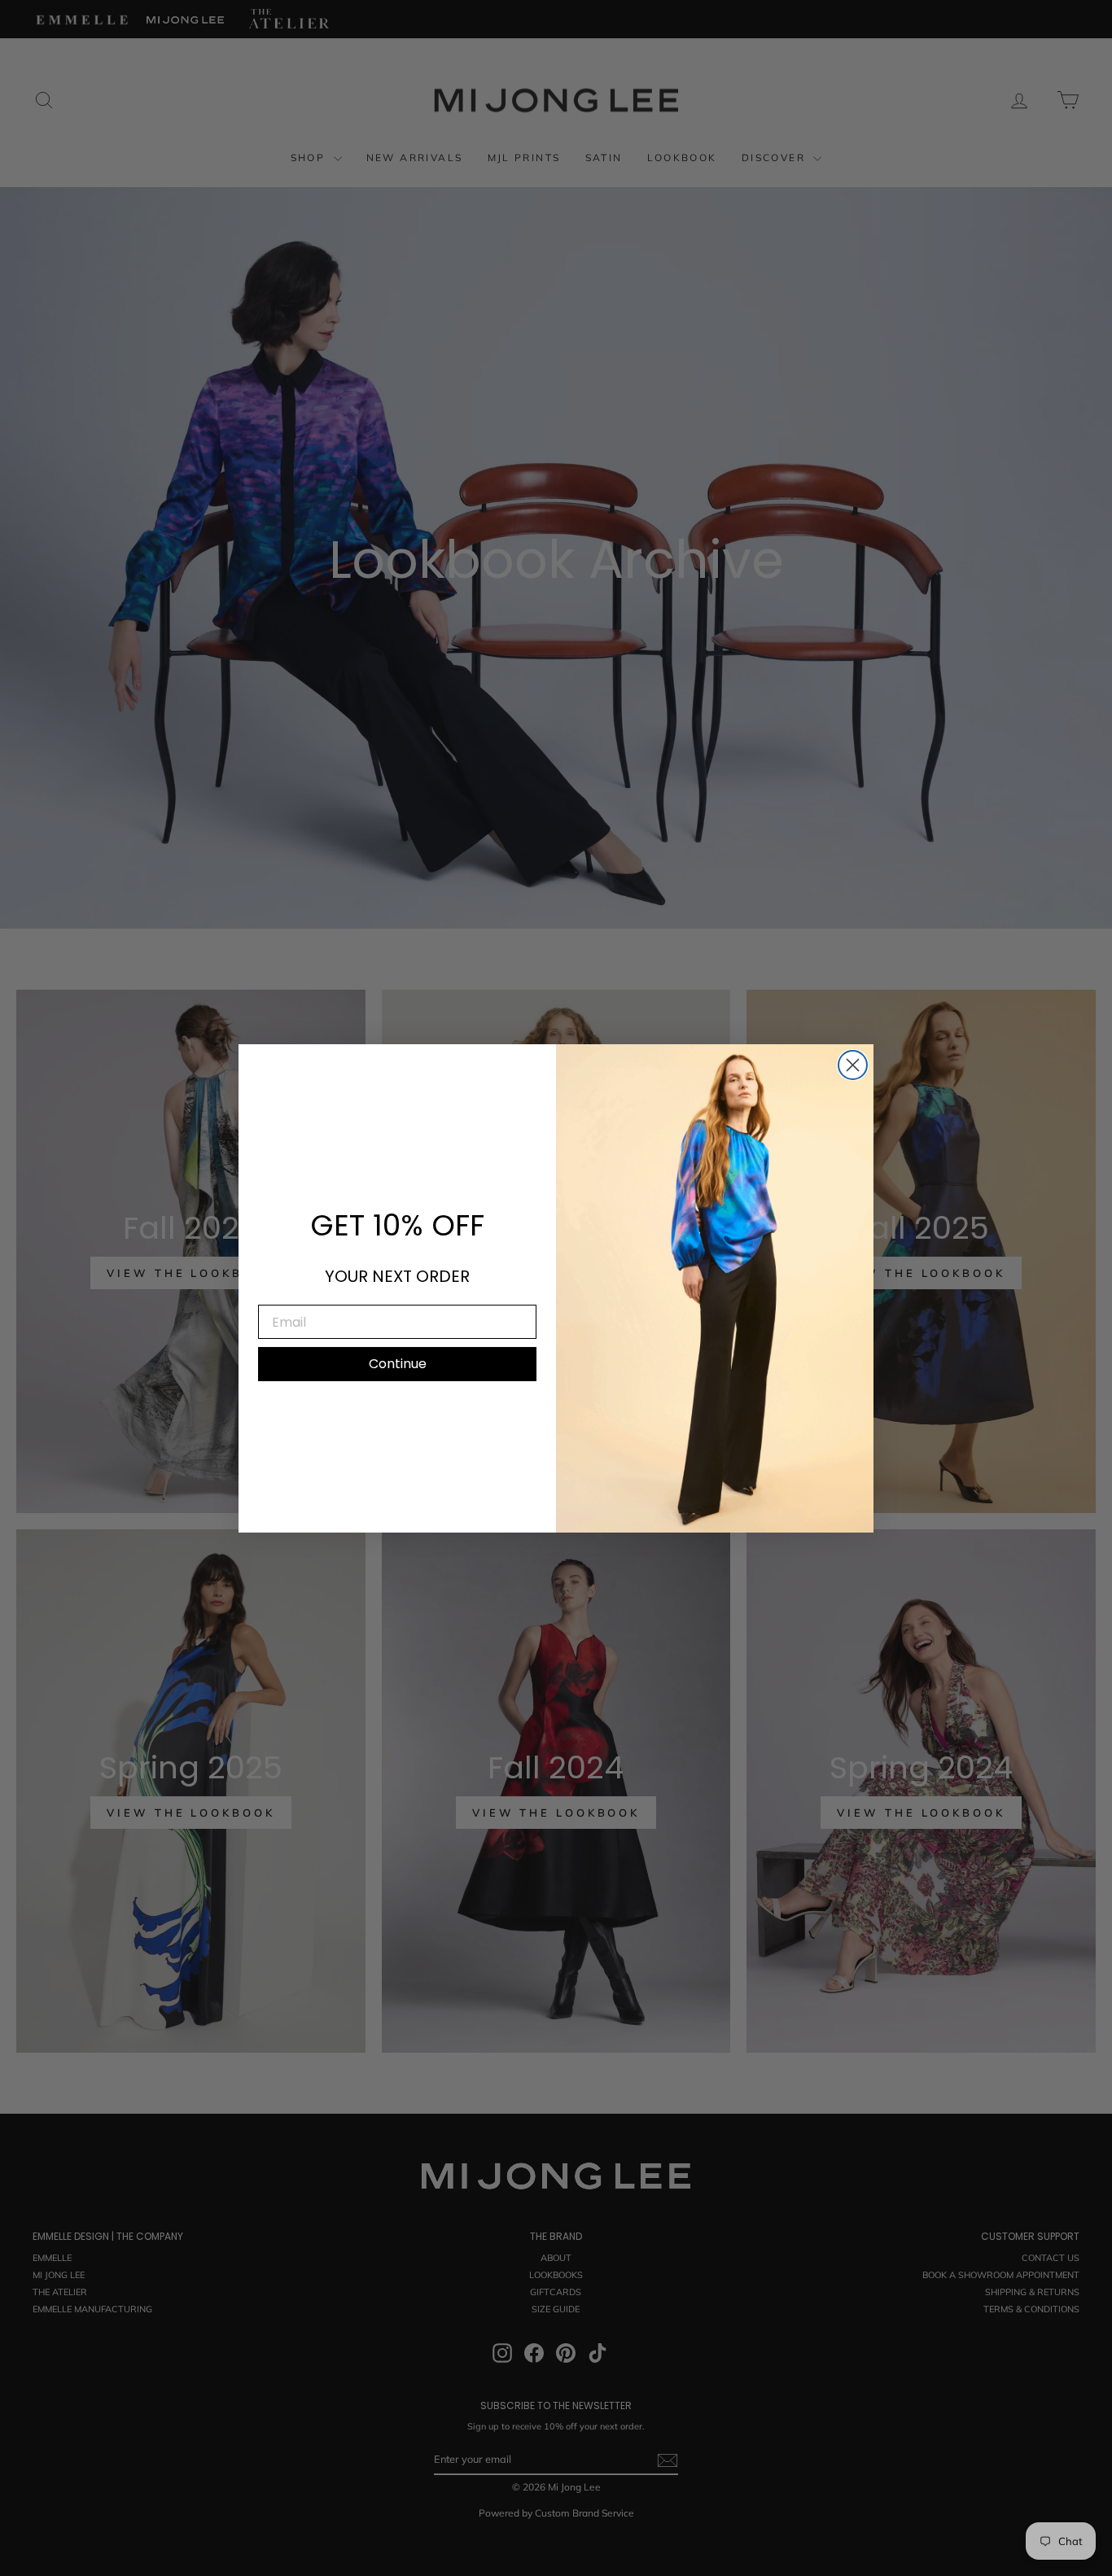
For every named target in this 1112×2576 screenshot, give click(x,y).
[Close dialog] (853, 1065)
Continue (398, 1364)
